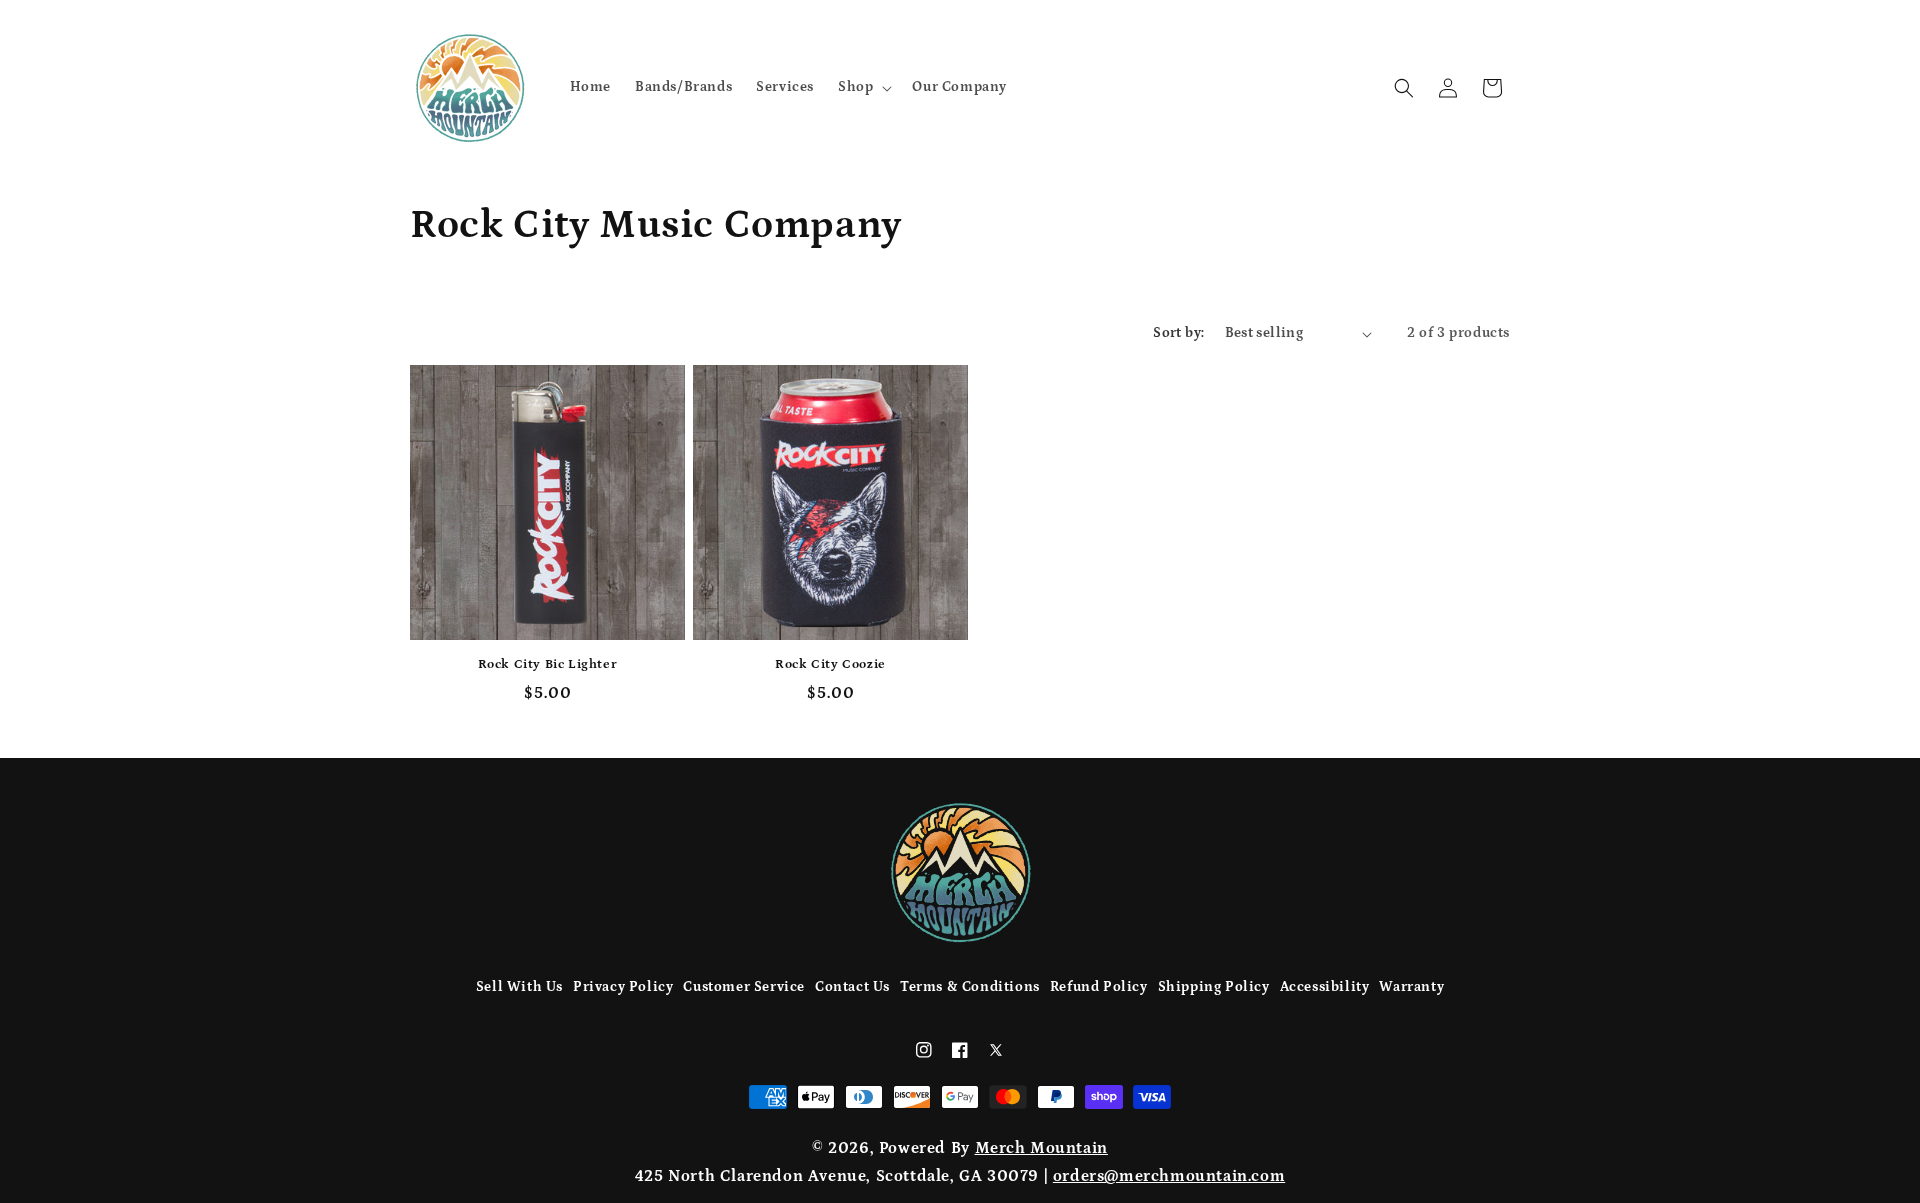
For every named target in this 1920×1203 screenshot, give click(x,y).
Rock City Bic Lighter (548, 664)
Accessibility (1325, 987)
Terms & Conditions (970, 987)
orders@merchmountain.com (1169, 1176)
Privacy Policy (623, 987)
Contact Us (852, 987)
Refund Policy (1099, 987)
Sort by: (1178, 333)
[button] (863, 87)
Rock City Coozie (830, 664)
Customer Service (744, 987)
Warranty (1411, 987)
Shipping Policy (1214, 987)
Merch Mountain (1041, 1148)
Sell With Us (519, 987)
